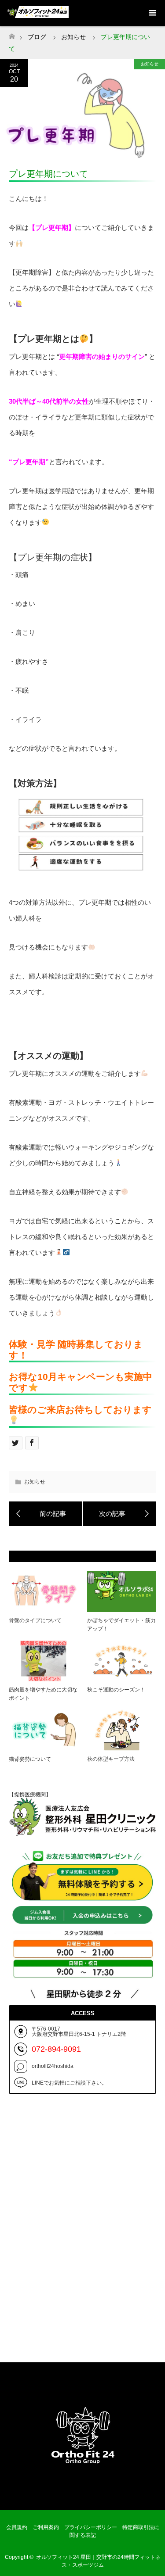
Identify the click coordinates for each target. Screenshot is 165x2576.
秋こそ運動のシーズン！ (116, 1690)
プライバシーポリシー (91, 2527)
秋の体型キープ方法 (111, 1759)
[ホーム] (12, 34)
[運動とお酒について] (120, 1514)
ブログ (37, 37)
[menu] (152, 13)
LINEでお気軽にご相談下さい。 (69, 2083)
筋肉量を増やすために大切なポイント (43, 1694)
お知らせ (150, 64)
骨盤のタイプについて (35, 1620)
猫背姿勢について (30, 1759)
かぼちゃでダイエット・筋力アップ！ (121, 1625)
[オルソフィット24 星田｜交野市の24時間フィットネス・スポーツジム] (83, 2491)
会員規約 (17, 2527)
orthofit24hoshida (53, 2066)
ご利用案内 (46, 2527)
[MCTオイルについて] (46, 1514)
